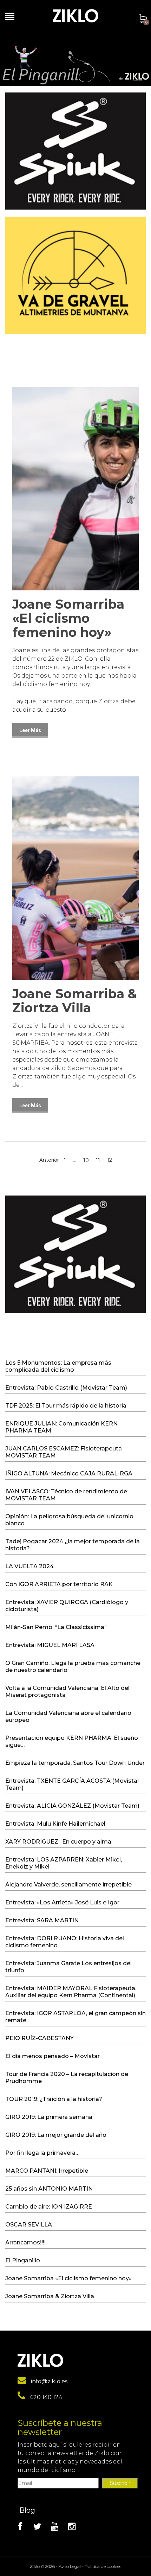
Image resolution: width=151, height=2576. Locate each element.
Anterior (49, 1160)
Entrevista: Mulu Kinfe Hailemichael (55, 1824)
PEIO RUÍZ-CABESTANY (40, 2038)
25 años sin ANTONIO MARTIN (49, 2189)
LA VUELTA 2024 (29, 1566)
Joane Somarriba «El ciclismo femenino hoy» (68, 618)
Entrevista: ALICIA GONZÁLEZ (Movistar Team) (72, 1806)
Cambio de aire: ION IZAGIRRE (49, 2207)
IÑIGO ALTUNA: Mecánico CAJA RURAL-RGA (69, 1473)
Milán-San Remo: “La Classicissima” (56, 1627)
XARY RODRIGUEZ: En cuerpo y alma (58, 1842)
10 (86, 1160)
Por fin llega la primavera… (42, 2153)
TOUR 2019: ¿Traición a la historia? (54, 2099)
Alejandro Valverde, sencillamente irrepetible (68, 1885)
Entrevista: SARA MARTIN (42, 1920)
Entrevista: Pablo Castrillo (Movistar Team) (66, 1388)
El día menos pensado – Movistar (52, 2056)
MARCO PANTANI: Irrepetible (47, 2171)
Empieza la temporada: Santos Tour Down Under (75, 1763)
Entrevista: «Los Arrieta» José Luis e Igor (62, 1902)
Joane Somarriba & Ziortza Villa (75, 1001)
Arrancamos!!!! (25, 2242)
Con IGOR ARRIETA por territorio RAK (59, 1584)
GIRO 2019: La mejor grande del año (56, 2135)
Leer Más (30, 730)
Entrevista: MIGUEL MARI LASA (50, 1645)
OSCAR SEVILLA (29, 2225)
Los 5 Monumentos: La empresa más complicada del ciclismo (58, 1366)
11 (98, 1160)
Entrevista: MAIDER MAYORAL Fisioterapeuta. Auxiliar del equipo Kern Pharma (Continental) (71, 1992)
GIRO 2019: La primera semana (49, 2117)
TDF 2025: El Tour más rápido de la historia (66, 1406)
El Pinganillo (23, 2260)
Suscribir (120, 2483)
